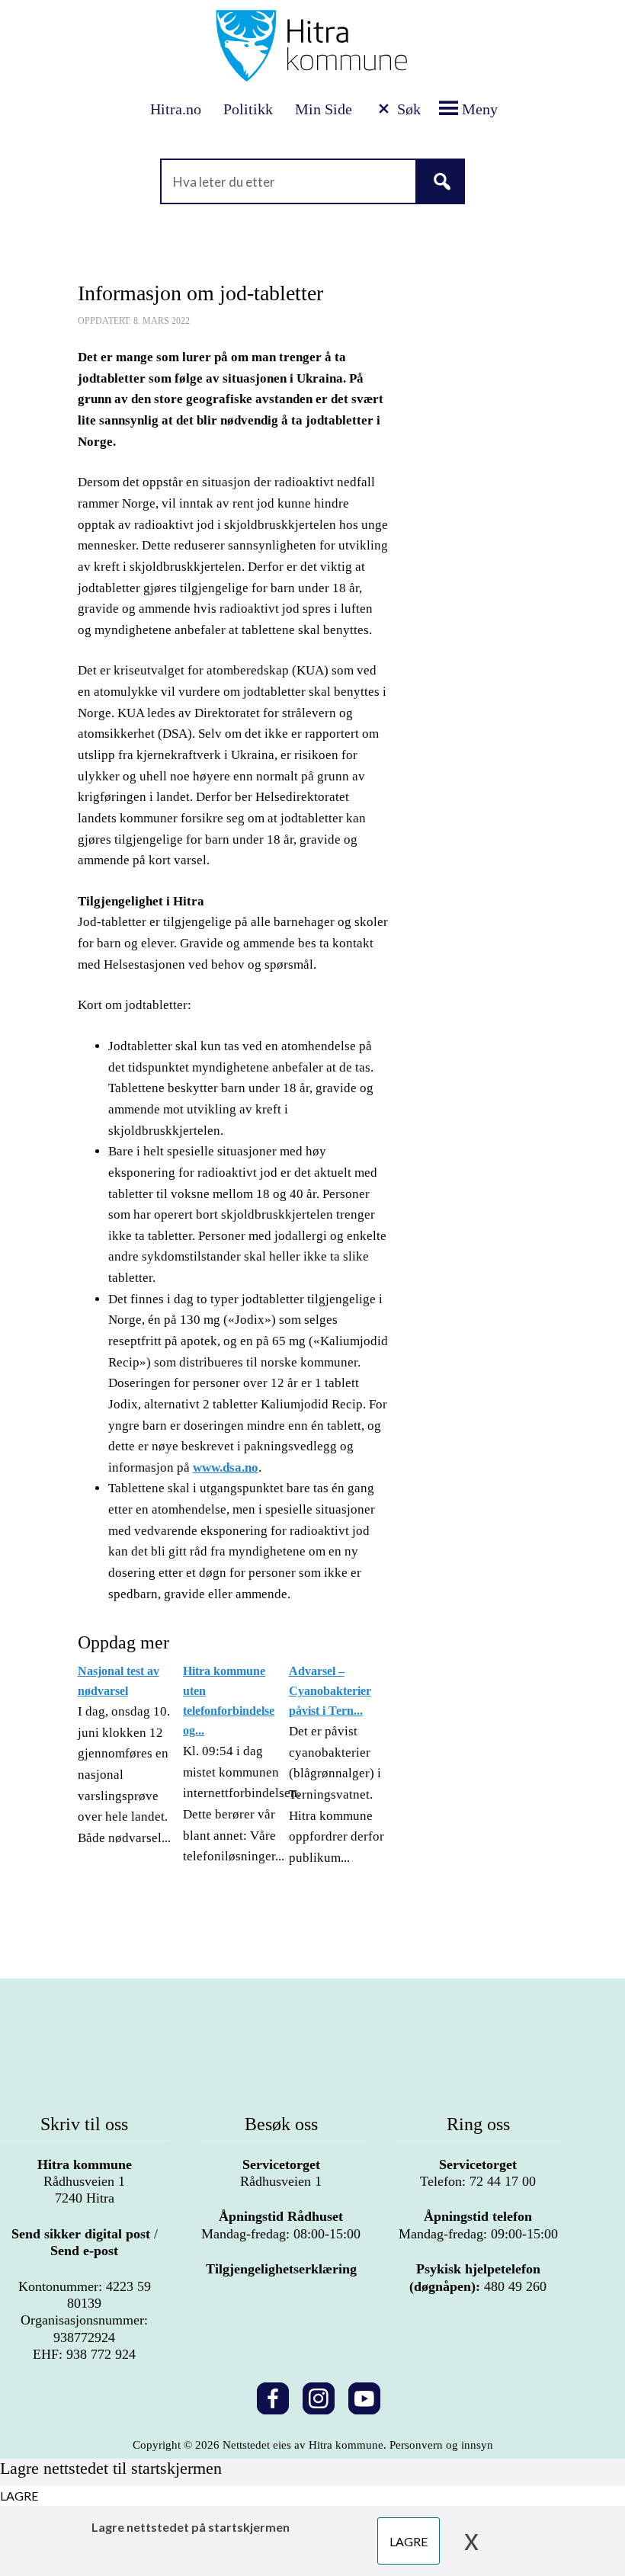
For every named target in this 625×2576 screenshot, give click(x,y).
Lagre (409, 2541)
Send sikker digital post (81, 2234)
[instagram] (319, 2396)
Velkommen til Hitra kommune (312, 46)
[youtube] (364, 2396)
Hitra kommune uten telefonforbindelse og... (229, 1701)
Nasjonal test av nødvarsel (119, 1681)
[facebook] (273, 2396)
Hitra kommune (85, 2164)
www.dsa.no (226, 1467)
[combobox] (312, 181)
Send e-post (84, 2251)
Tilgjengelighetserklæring (281, 2269)
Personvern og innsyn (441, 2445)
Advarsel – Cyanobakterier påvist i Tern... (330, 1691)
